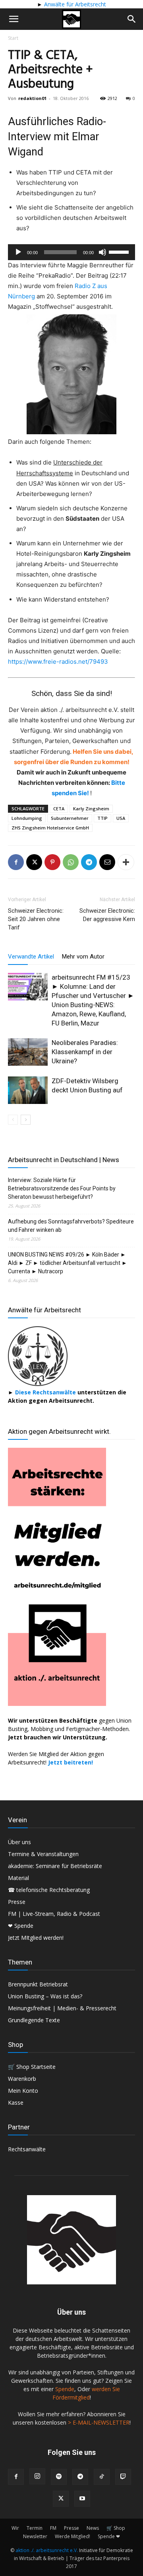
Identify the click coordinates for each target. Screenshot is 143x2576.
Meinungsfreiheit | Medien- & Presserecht (62, 2008)
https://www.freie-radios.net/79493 (58, 662)
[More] (126, 862)
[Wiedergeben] (18, 252)
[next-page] (26, 1120)
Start (13, 38)
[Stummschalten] (102, 252)
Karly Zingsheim (91, 809)
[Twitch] (123, 2477)
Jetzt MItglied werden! (36, 1938)
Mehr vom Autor (83, 957)
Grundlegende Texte (34, 2020)
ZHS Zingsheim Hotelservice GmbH (50, 828)
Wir (15, 2528)
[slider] (120, 251)
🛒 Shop (116, 2528)
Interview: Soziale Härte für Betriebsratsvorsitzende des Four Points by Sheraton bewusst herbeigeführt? (62, 1188)
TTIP (102, 818)
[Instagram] (37, 2476)
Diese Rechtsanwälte (46, 1392)
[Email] (107, 862)
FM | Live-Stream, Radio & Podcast (54, 1914)
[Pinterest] (52, 862)
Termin (35, 2528)
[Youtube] (82, 2499)
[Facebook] (16, 862)
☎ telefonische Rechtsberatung (49, 1890)
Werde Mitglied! (72, 2536)
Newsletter (35, 2536)
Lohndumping (27, 818)
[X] (34, 862)
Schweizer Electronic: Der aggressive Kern (107, 915)
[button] (14, 19)
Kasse (16, 2103)
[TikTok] (102, 2477)
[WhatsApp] (71, 862)
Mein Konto (23, 2091)
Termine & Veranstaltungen (43, 1854)
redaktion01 (32, 98)
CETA (59, 809)
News (93, 2528)
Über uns (19, 1842)
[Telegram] (89, 862)
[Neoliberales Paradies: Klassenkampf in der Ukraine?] (28, 1052)
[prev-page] (13, 1120)
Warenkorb (22, 2079)
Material (18, 1878)
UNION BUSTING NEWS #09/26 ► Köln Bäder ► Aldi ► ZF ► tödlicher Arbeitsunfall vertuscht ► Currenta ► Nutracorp (68, 1263)
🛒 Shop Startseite (32, 2067)
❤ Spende (21, 1926)
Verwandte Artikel (31, 957)
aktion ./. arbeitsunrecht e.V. (47, 2550)
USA (121, 818)
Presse (17, 1902)
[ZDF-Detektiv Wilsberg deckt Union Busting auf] (28, 1090)
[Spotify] (59, 2477)
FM (53, 2528)
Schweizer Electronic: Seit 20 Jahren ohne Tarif (36, 919)
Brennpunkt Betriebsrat (38, 1984)
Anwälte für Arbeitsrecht (74, 4)
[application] (71, 252)
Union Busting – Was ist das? (45, 1996)
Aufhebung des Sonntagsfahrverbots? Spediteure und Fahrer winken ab (71, 1226)
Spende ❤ (109, 2536)
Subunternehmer (70, 818)
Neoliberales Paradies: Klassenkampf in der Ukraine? (85, 1052)
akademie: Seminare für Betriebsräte (55, 1866)
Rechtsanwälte (27, 2149)
